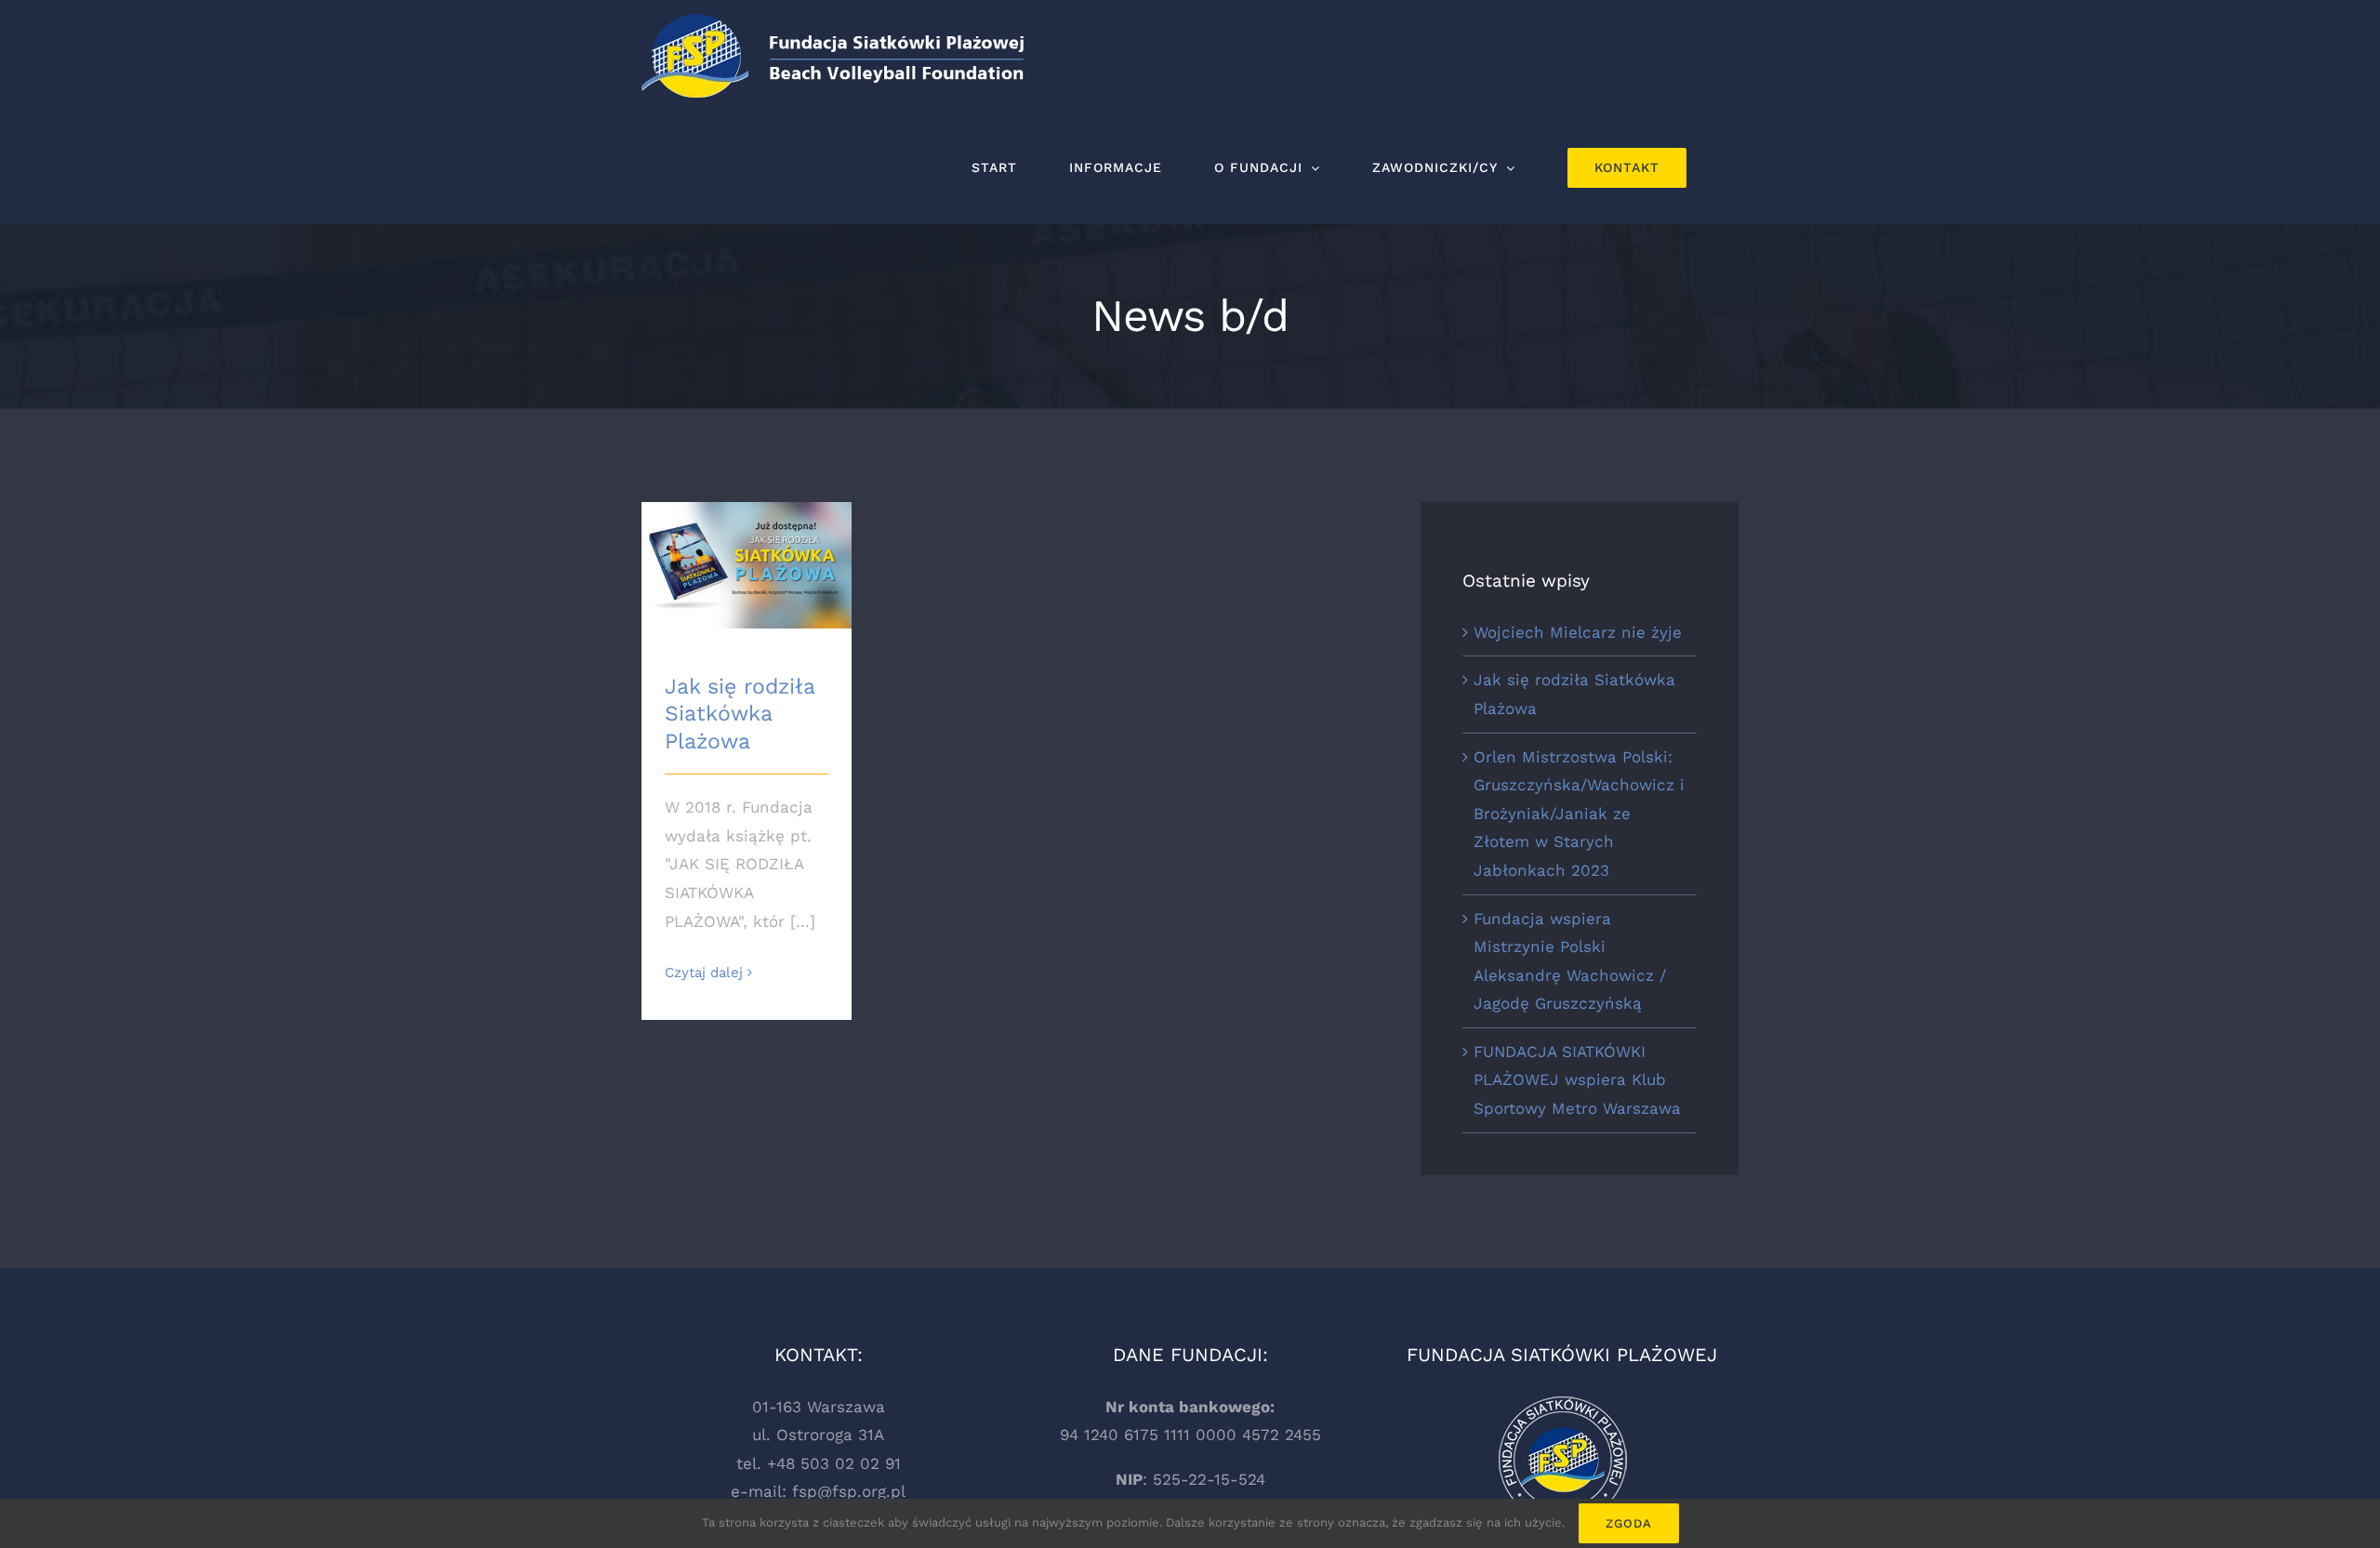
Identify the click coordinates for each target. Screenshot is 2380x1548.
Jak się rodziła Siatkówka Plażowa (740, 714)
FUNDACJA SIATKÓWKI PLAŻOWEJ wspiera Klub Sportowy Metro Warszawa (1577, 1080)
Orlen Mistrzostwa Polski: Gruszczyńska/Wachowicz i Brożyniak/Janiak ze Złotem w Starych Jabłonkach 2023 (1579, 814)
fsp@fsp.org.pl (849, 1491)
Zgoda (1629, 1523)
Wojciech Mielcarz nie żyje (1578, 632)
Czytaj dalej (704, 972)
